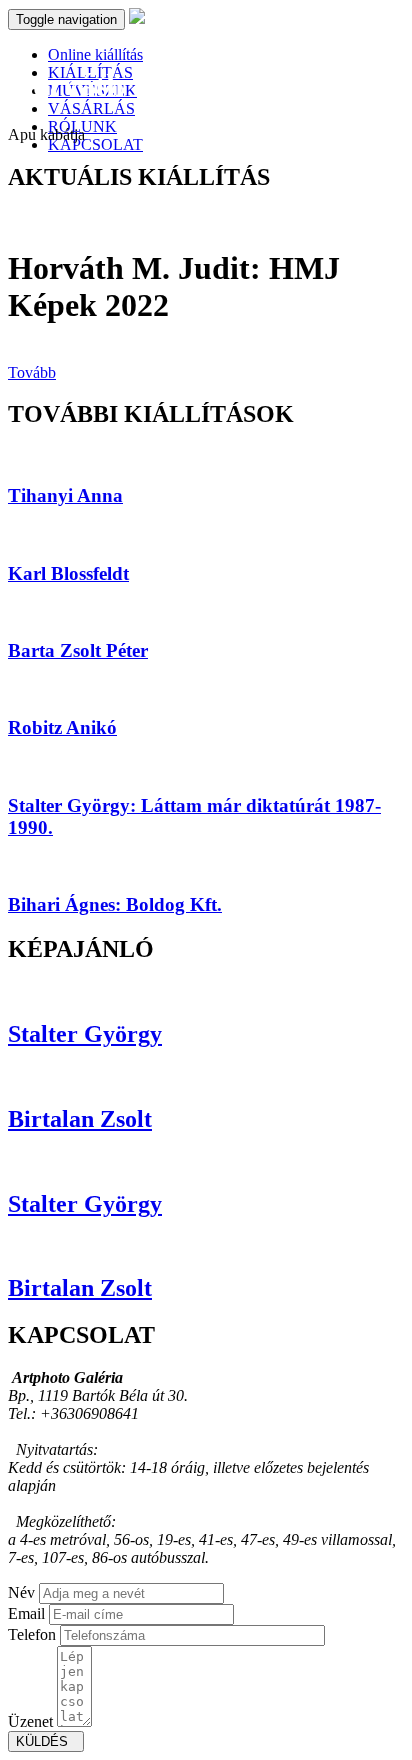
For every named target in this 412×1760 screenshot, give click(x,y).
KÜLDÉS (46, 1741)
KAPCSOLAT (95, 144)
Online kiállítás (95, 54)
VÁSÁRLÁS (91, 108)
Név (21, 1592)
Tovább (32, 372)
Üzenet (30, 1721)
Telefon (32, 1634)
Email (26, 1613)
